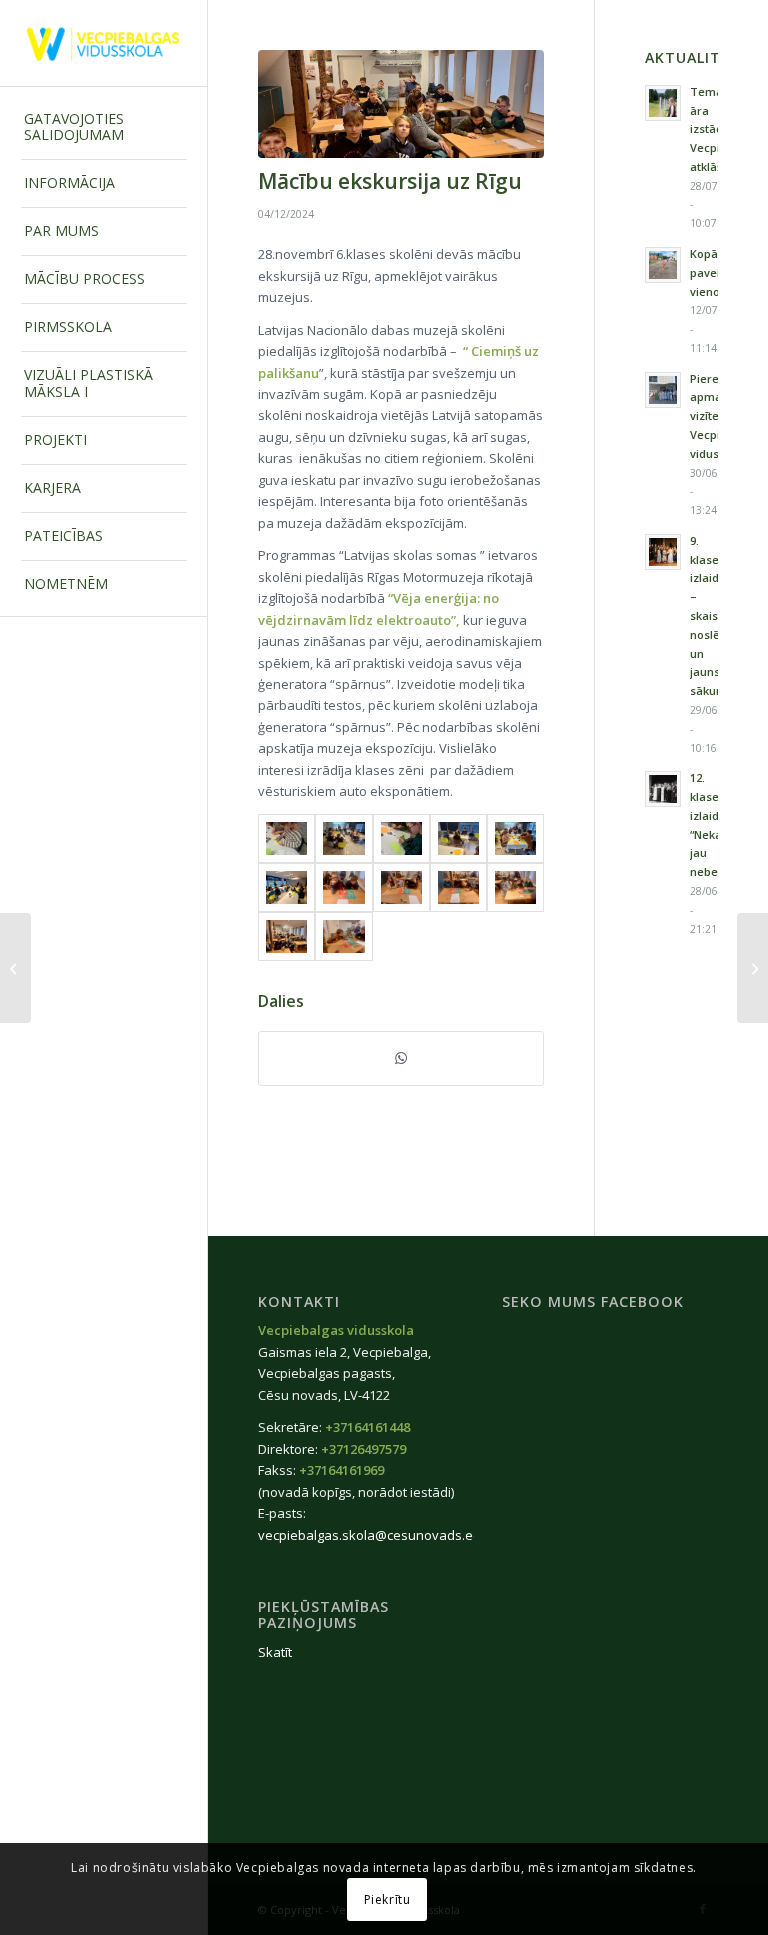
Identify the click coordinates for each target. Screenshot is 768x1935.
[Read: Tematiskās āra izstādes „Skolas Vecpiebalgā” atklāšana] (663, 103)
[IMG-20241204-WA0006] (401, 887)
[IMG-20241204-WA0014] (458, 838)
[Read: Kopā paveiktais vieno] (663, 265)
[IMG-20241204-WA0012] (515, 838)
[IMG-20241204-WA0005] (458, 887)
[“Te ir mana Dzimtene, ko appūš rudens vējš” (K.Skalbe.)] (15, 968)
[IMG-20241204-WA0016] (343, 838)
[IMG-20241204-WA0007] (343, 887)
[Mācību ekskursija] (752, 968)
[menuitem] (104, 128)
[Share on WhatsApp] (401, 1058)
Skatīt (275, 1652)
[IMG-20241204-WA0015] (401, 838)
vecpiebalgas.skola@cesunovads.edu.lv (380, 1535)
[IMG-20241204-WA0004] (515, 887)
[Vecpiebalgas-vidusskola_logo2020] (104, 43)
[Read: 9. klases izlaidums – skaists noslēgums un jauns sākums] (663, 552)
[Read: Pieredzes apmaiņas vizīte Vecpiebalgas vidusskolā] (663, 390)
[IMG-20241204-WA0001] (343, 936)
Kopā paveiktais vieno (718, 272)
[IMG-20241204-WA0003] (401, 104)
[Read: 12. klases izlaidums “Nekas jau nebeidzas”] (663, 789)
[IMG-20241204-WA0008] (286, 887)
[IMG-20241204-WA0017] (286, 838)
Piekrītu (387, 1899)
